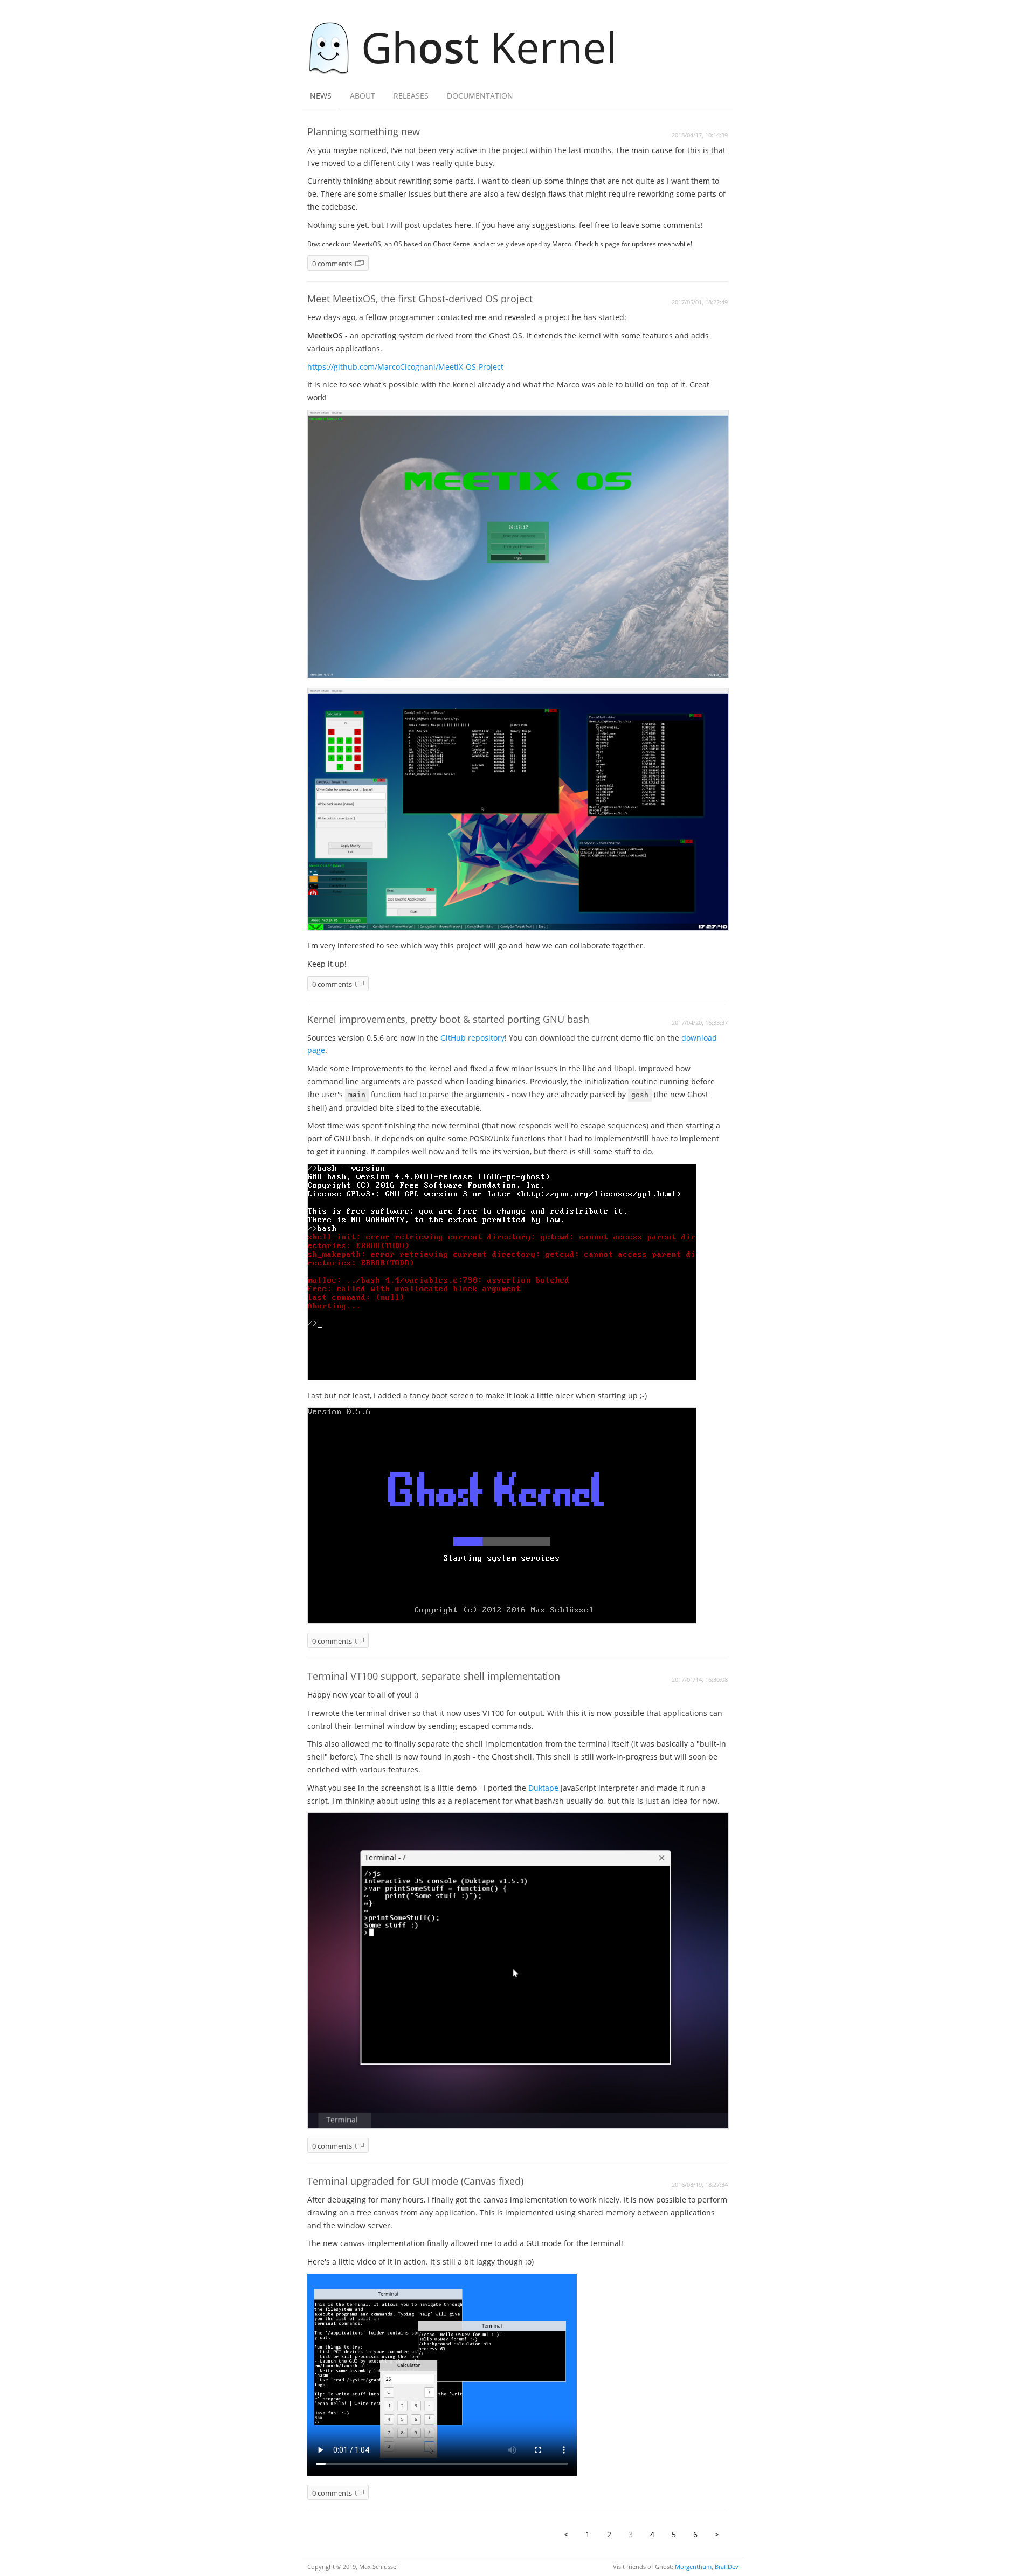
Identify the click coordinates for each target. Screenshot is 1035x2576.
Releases (411, 96)
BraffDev (727, 2567)
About (363, 96)
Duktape (543, 1788)
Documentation (480, 96)
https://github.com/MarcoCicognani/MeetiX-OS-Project (405, 367)
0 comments (332, 264)
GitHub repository (472, 1038)
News (321, 96)
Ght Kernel (489, 47)
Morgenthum (693, 2567)
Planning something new (364, 131)
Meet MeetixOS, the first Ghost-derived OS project (420, 299)
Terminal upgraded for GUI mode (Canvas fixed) (415, 2181)
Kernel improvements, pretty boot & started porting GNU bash (448, 1019)
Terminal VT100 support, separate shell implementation (434, 1676)
